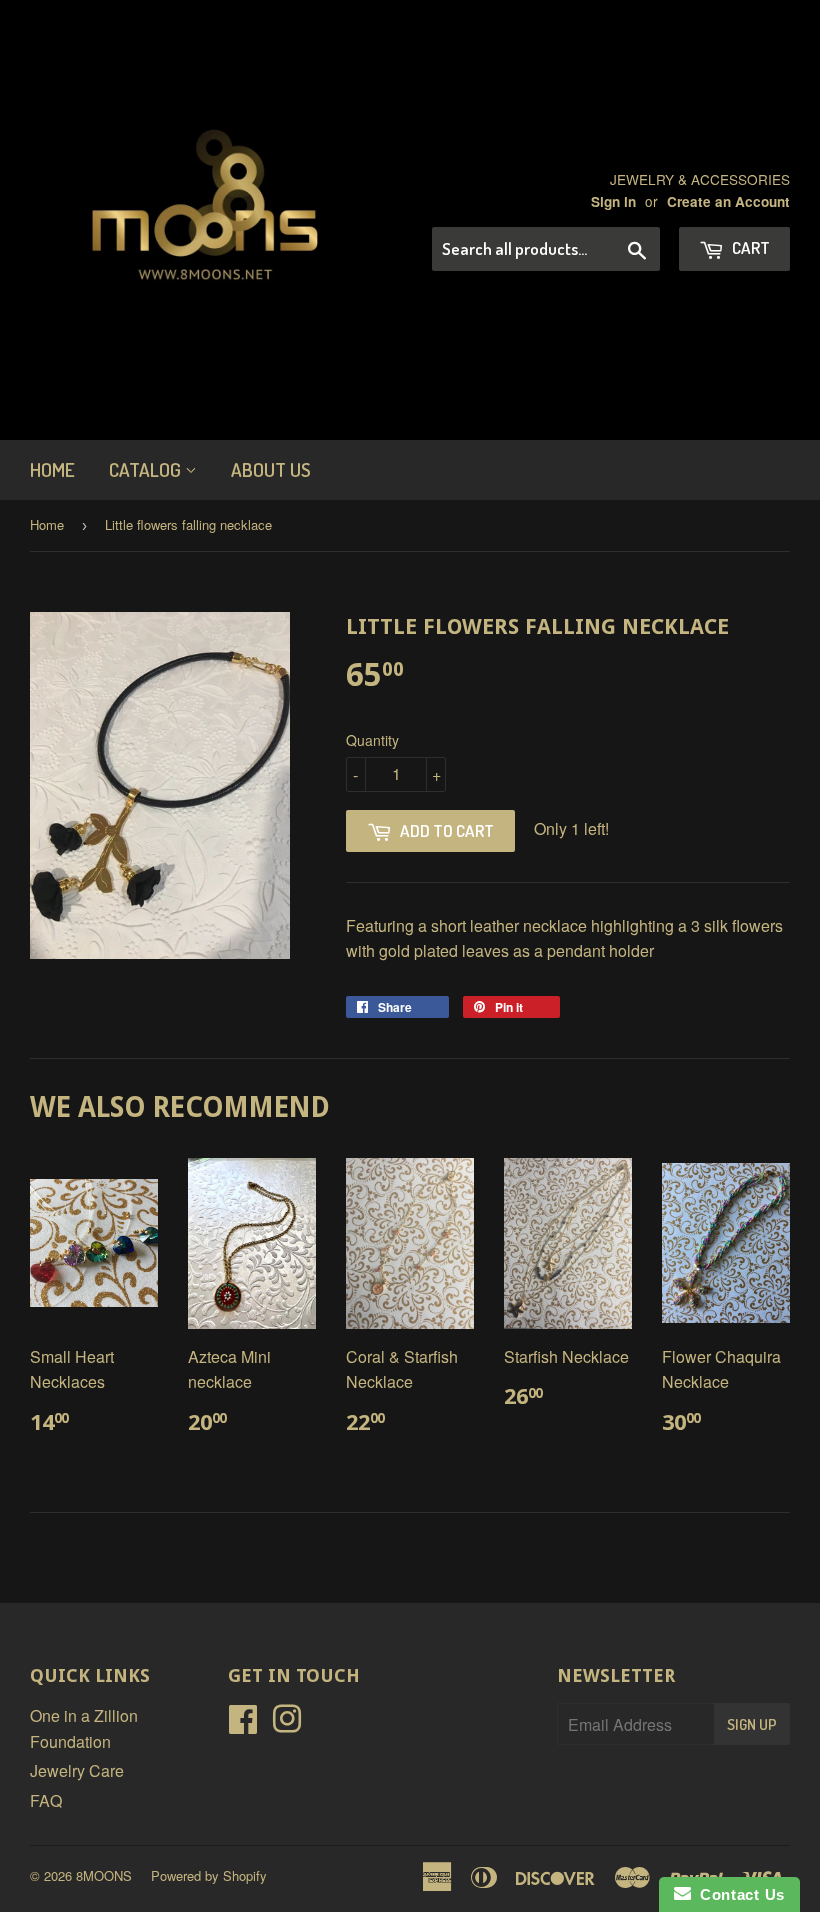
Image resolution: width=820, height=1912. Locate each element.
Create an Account (728, 201)
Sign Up (752, 1724)
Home (52, 469)
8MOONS (104, 1875)
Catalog (147, 469)
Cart (749, 247)
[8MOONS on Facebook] (243, 1724)
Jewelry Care (77, 1770)
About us (271, 469)
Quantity (372, 740)
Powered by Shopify (209, 1875)
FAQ (46, 1800)
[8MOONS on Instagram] (287, 1724)
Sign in (613, 201)
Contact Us (738, 1894)
